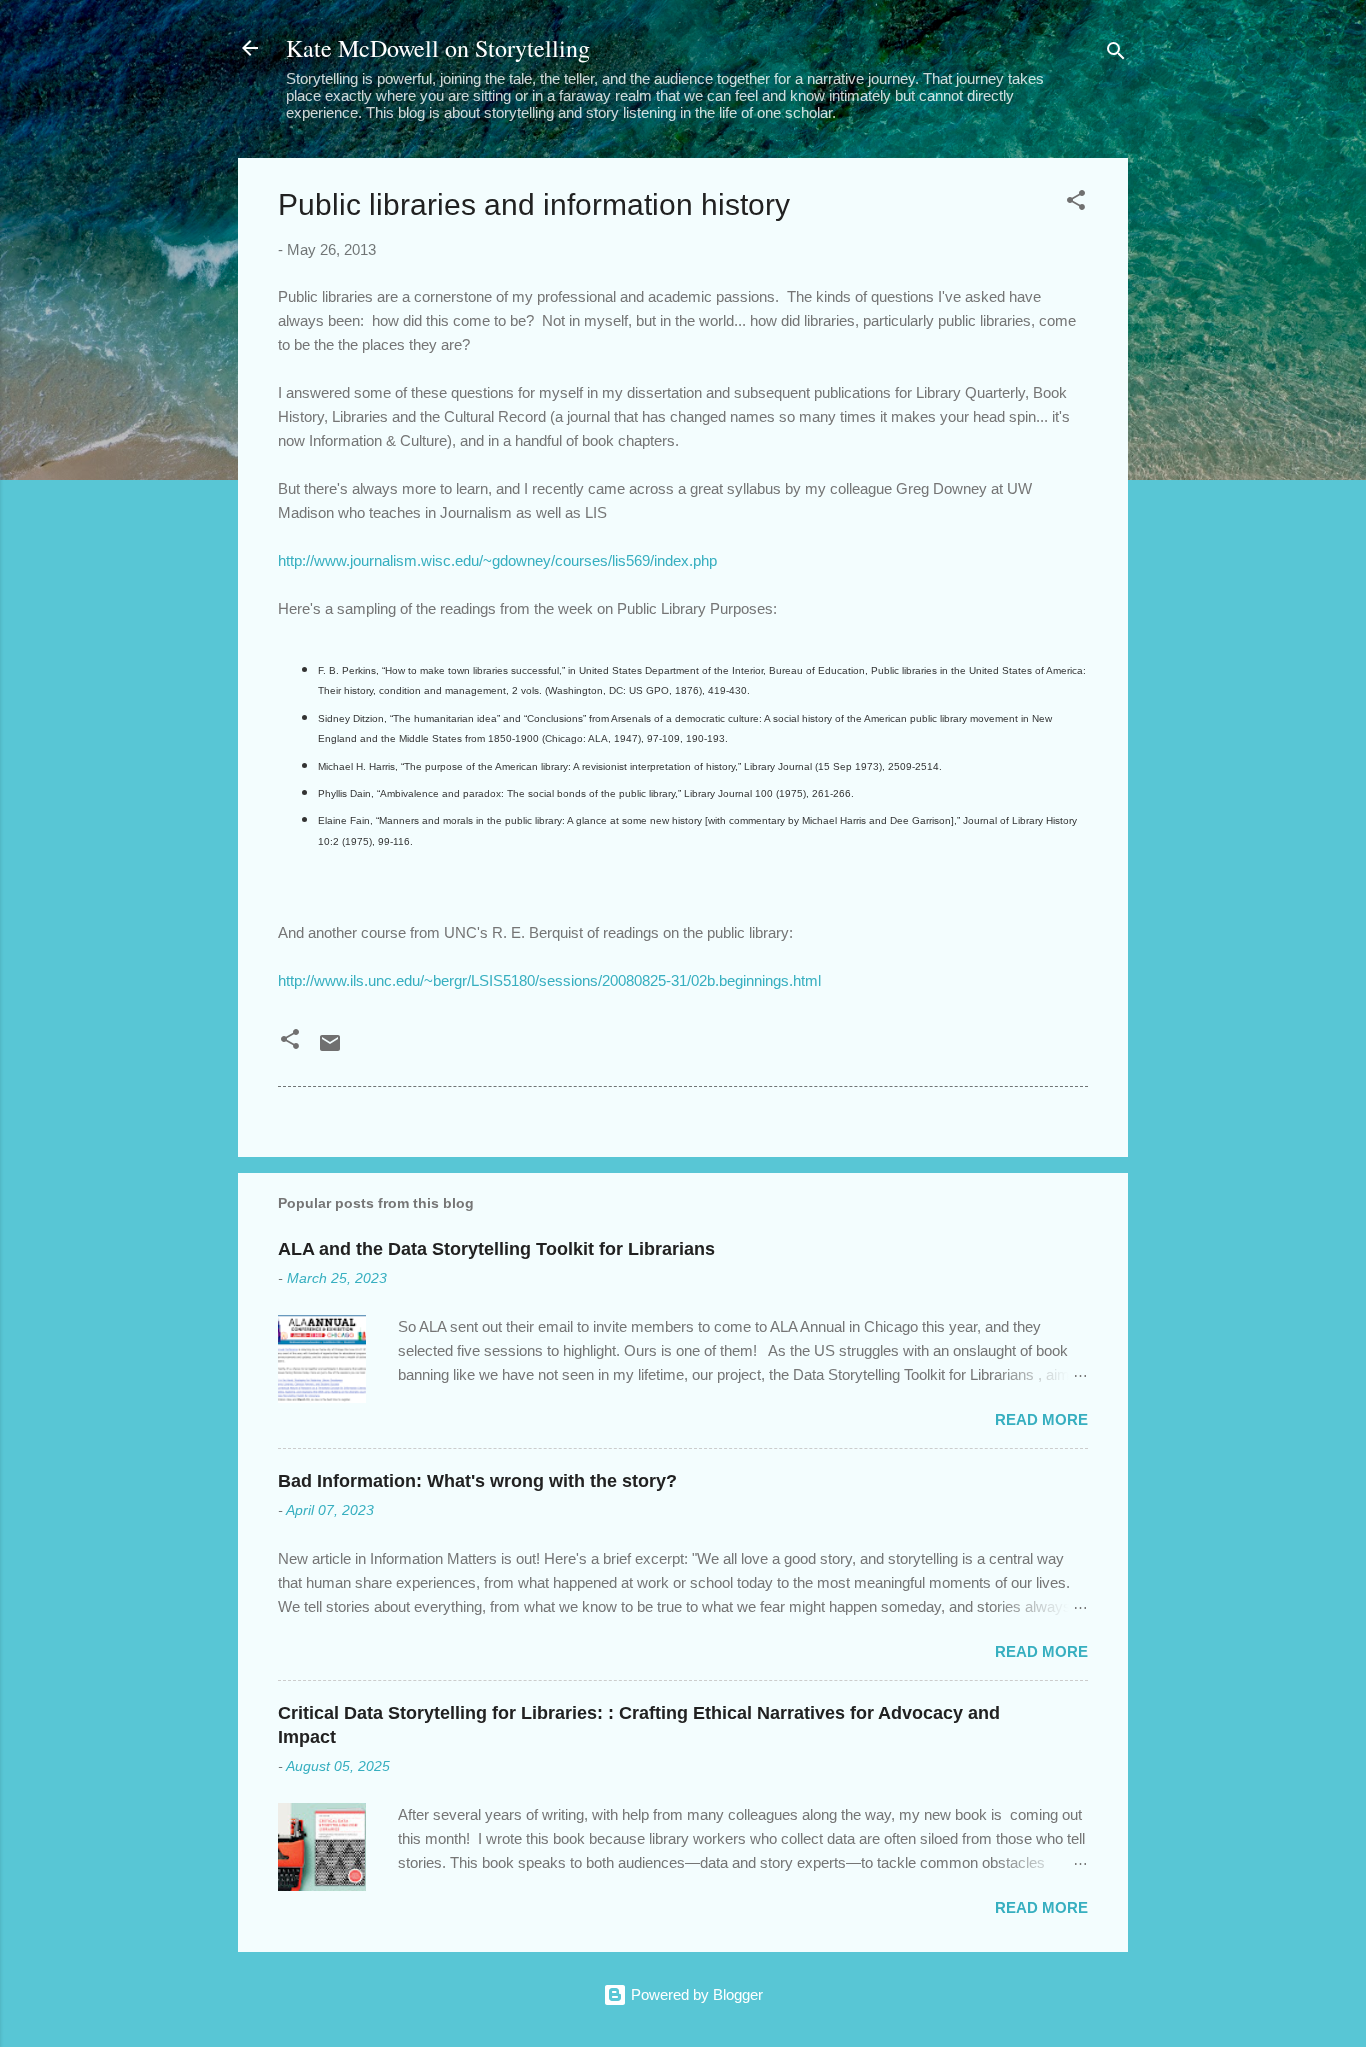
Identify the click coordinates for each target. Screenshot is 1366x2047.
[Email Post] (330, 1049)
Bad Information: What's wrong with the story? (477, 1481)
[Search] (1116, 54)
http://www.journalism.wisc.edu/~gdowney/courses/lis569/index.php (497, 560)
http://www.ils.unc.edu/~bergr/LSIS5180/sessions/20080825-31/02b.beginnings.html (549, 980)
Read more (1041, 1419)
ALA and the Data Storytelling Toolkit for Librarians (496, 1249)
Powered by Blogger (695, 1994)
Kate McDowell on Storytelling (438, 48)
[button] (1076, 203)
